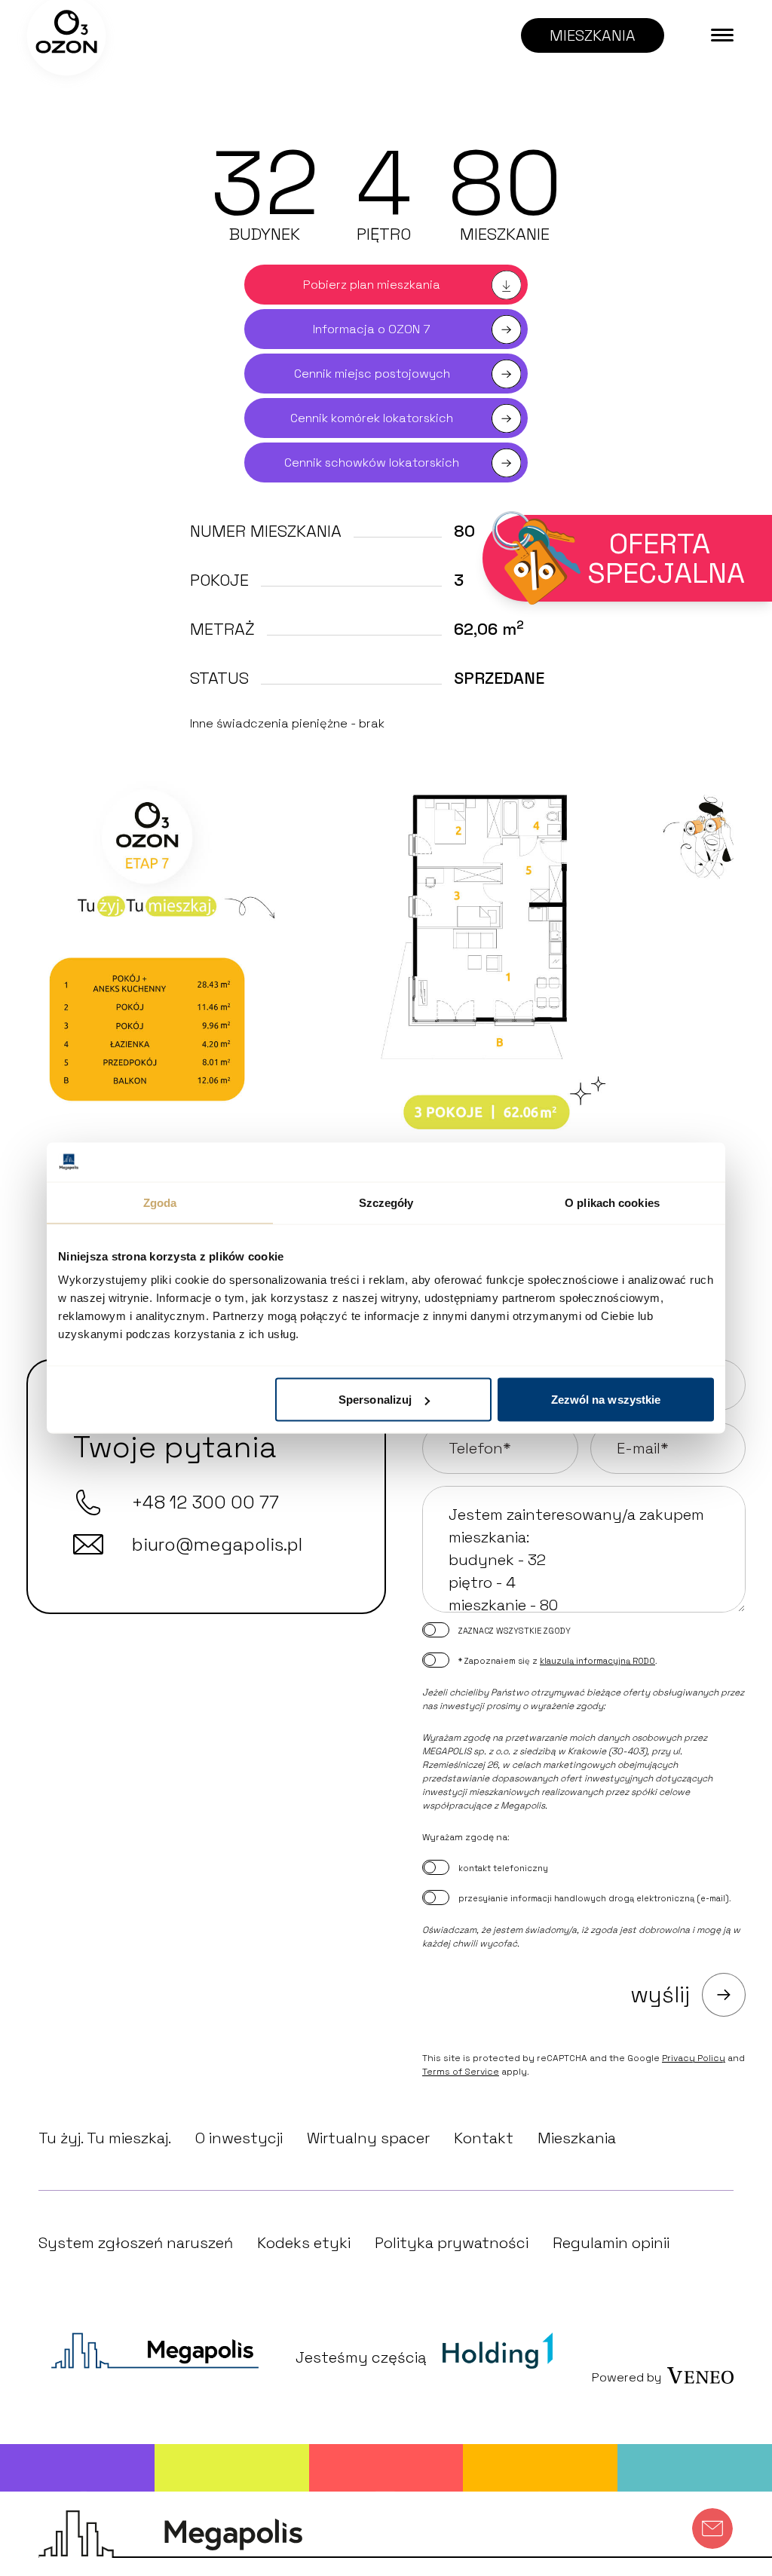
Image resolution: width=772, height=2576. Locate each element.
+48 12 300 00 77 (205, 1502)
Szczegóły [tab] (386, 1202)
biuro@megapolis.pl (217, 1544)
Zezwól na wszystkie (606, 1400)
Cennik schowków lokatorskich (372, 463)
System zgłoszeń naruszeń (136, 2243)
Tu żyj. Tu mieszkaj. (105, 2138)
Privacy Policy (694, 2058)
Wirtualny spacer (368, 2138)
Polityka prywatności (452, 2243)
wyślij (660, 1994)
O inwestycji (239, 2138)
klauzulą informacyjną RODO (597, 1661)
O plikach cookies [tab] (612, 1202)
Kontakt (484, 2138)
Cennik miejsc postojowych (372, 374)
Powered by (626, 2377)
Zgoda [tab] (160, 1202)
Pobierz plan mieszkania (372, 285)
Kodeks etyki (304, 2243)
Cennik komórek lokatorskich (372, 418)
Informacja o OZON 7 (372, 329)
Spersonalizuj (375, 1400)
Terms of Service (461, 2072)
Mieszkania (577, 2138)
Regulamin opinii (611, 2243)
